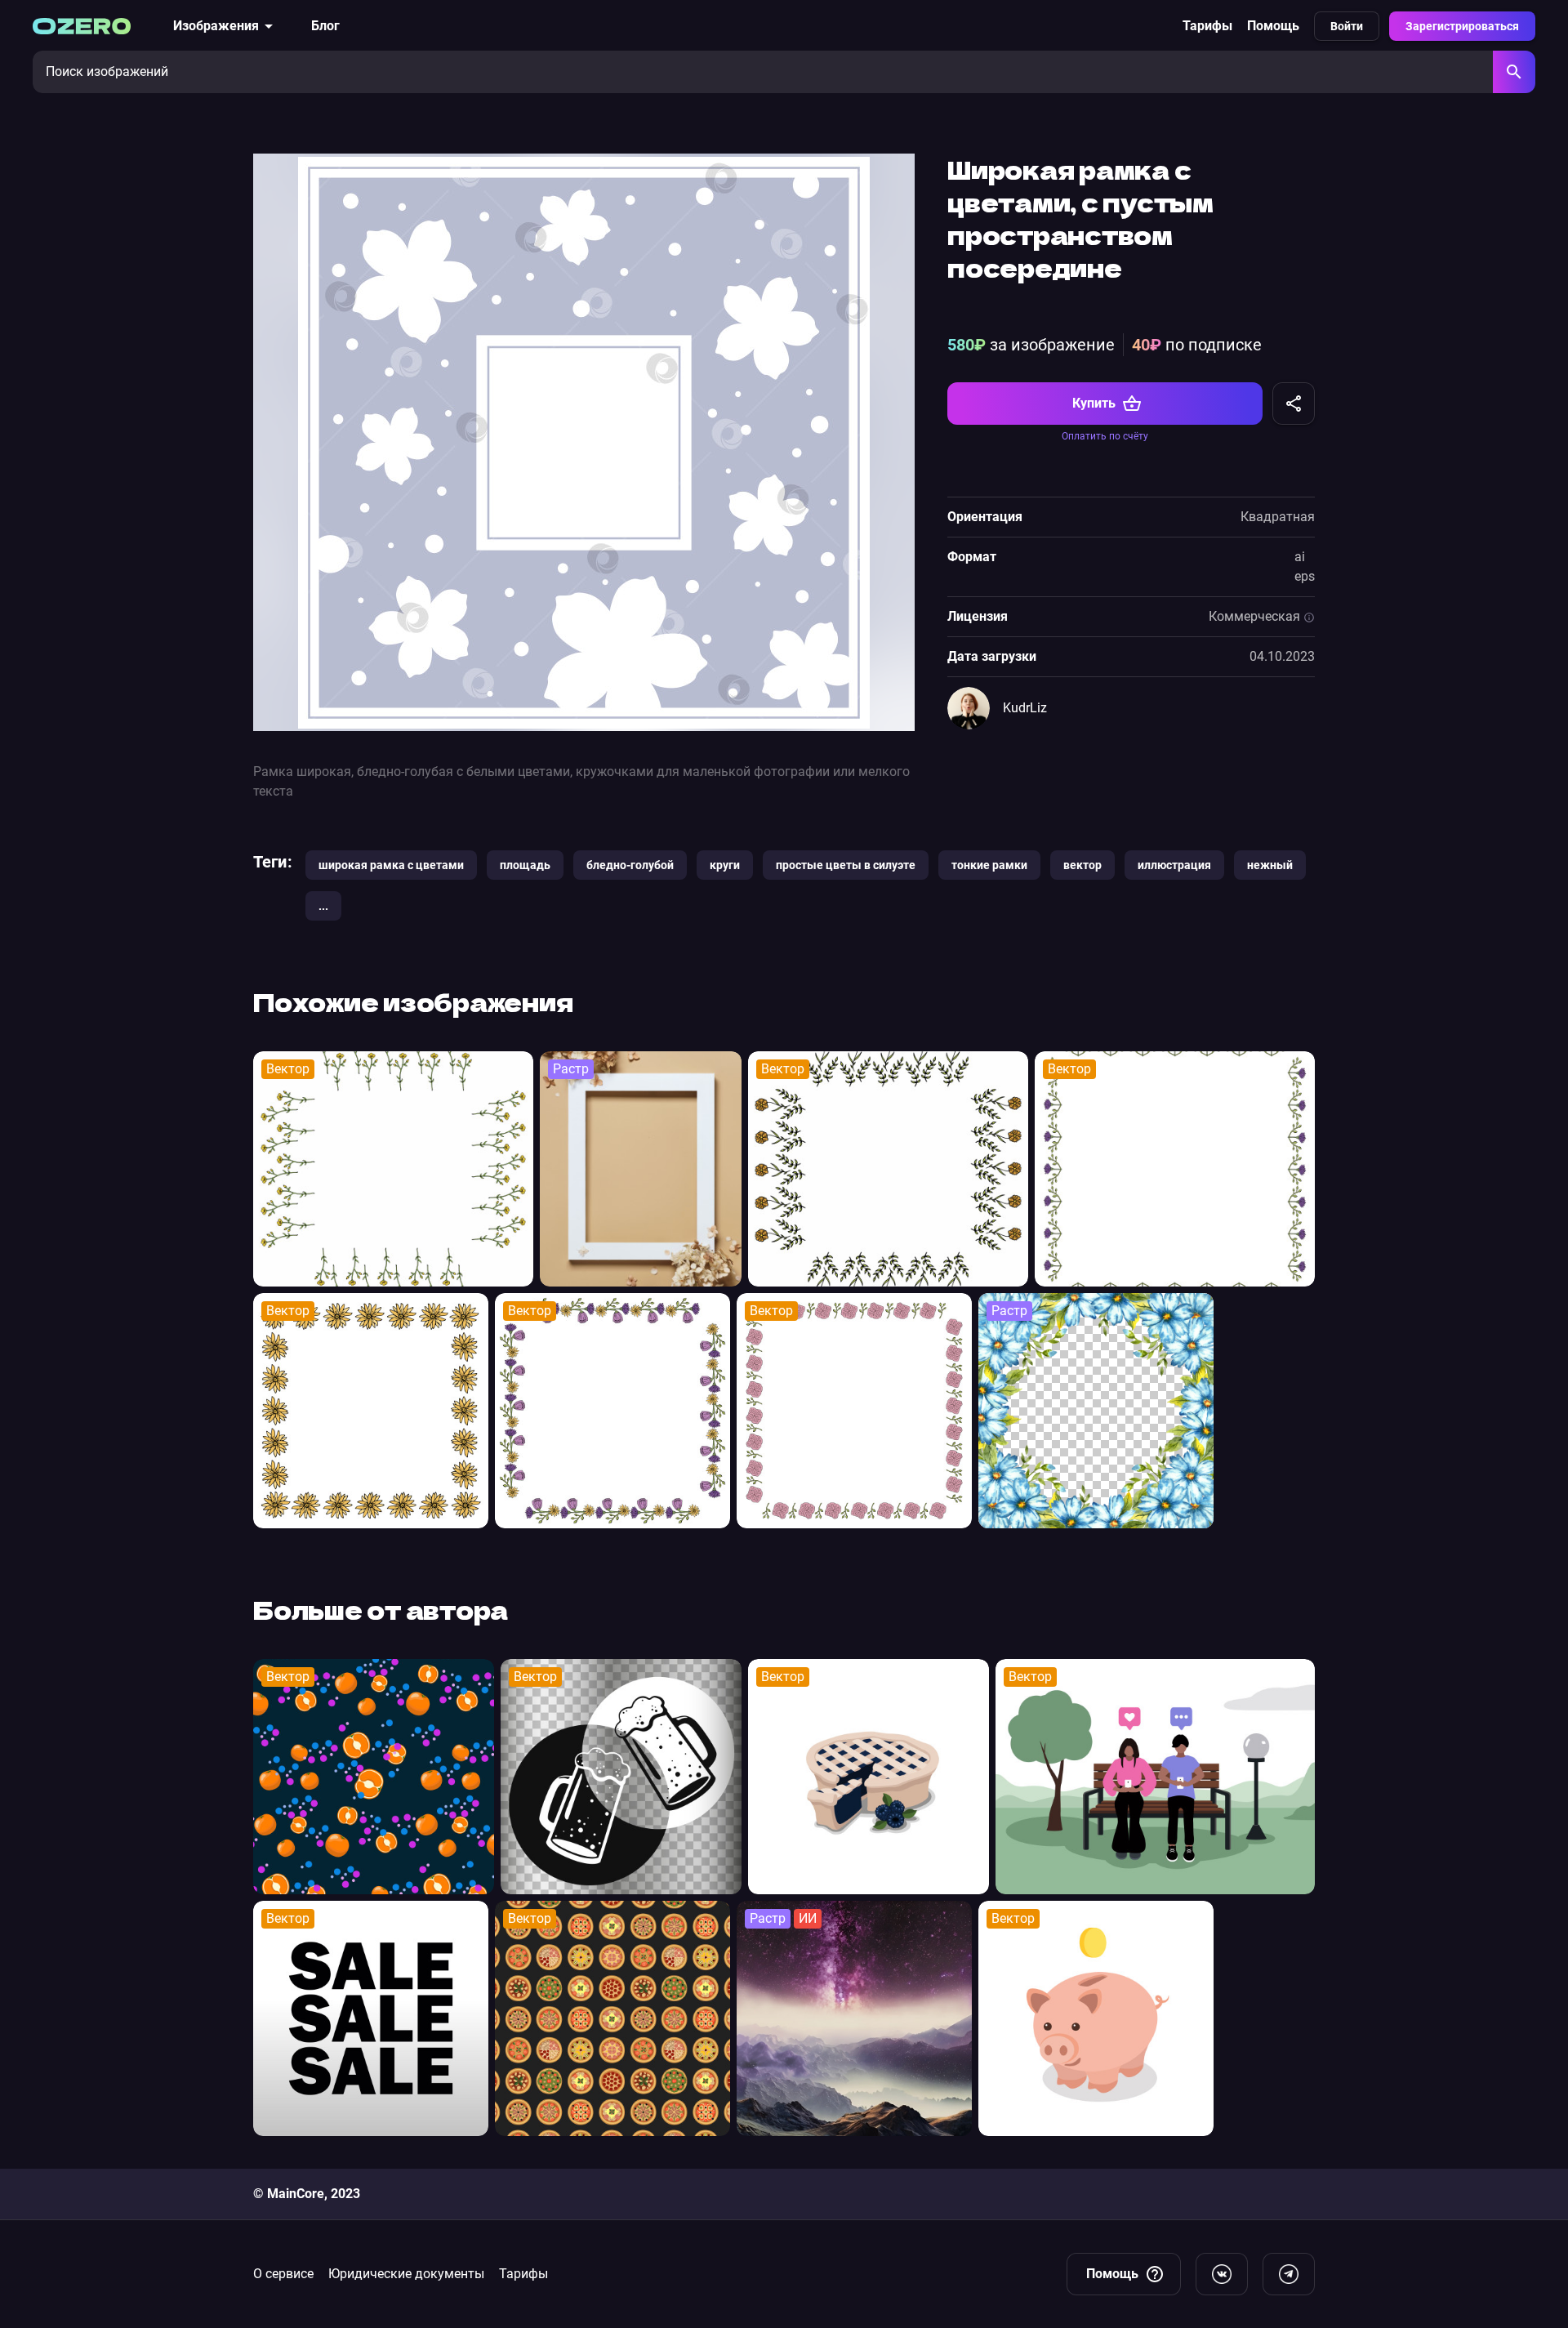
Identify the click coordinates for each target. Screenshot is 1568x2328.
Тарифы (1207, 26)
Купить (1094, 403)
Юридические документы (406, 2274)
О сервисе (283, 2274)
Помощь (1273, 26)
